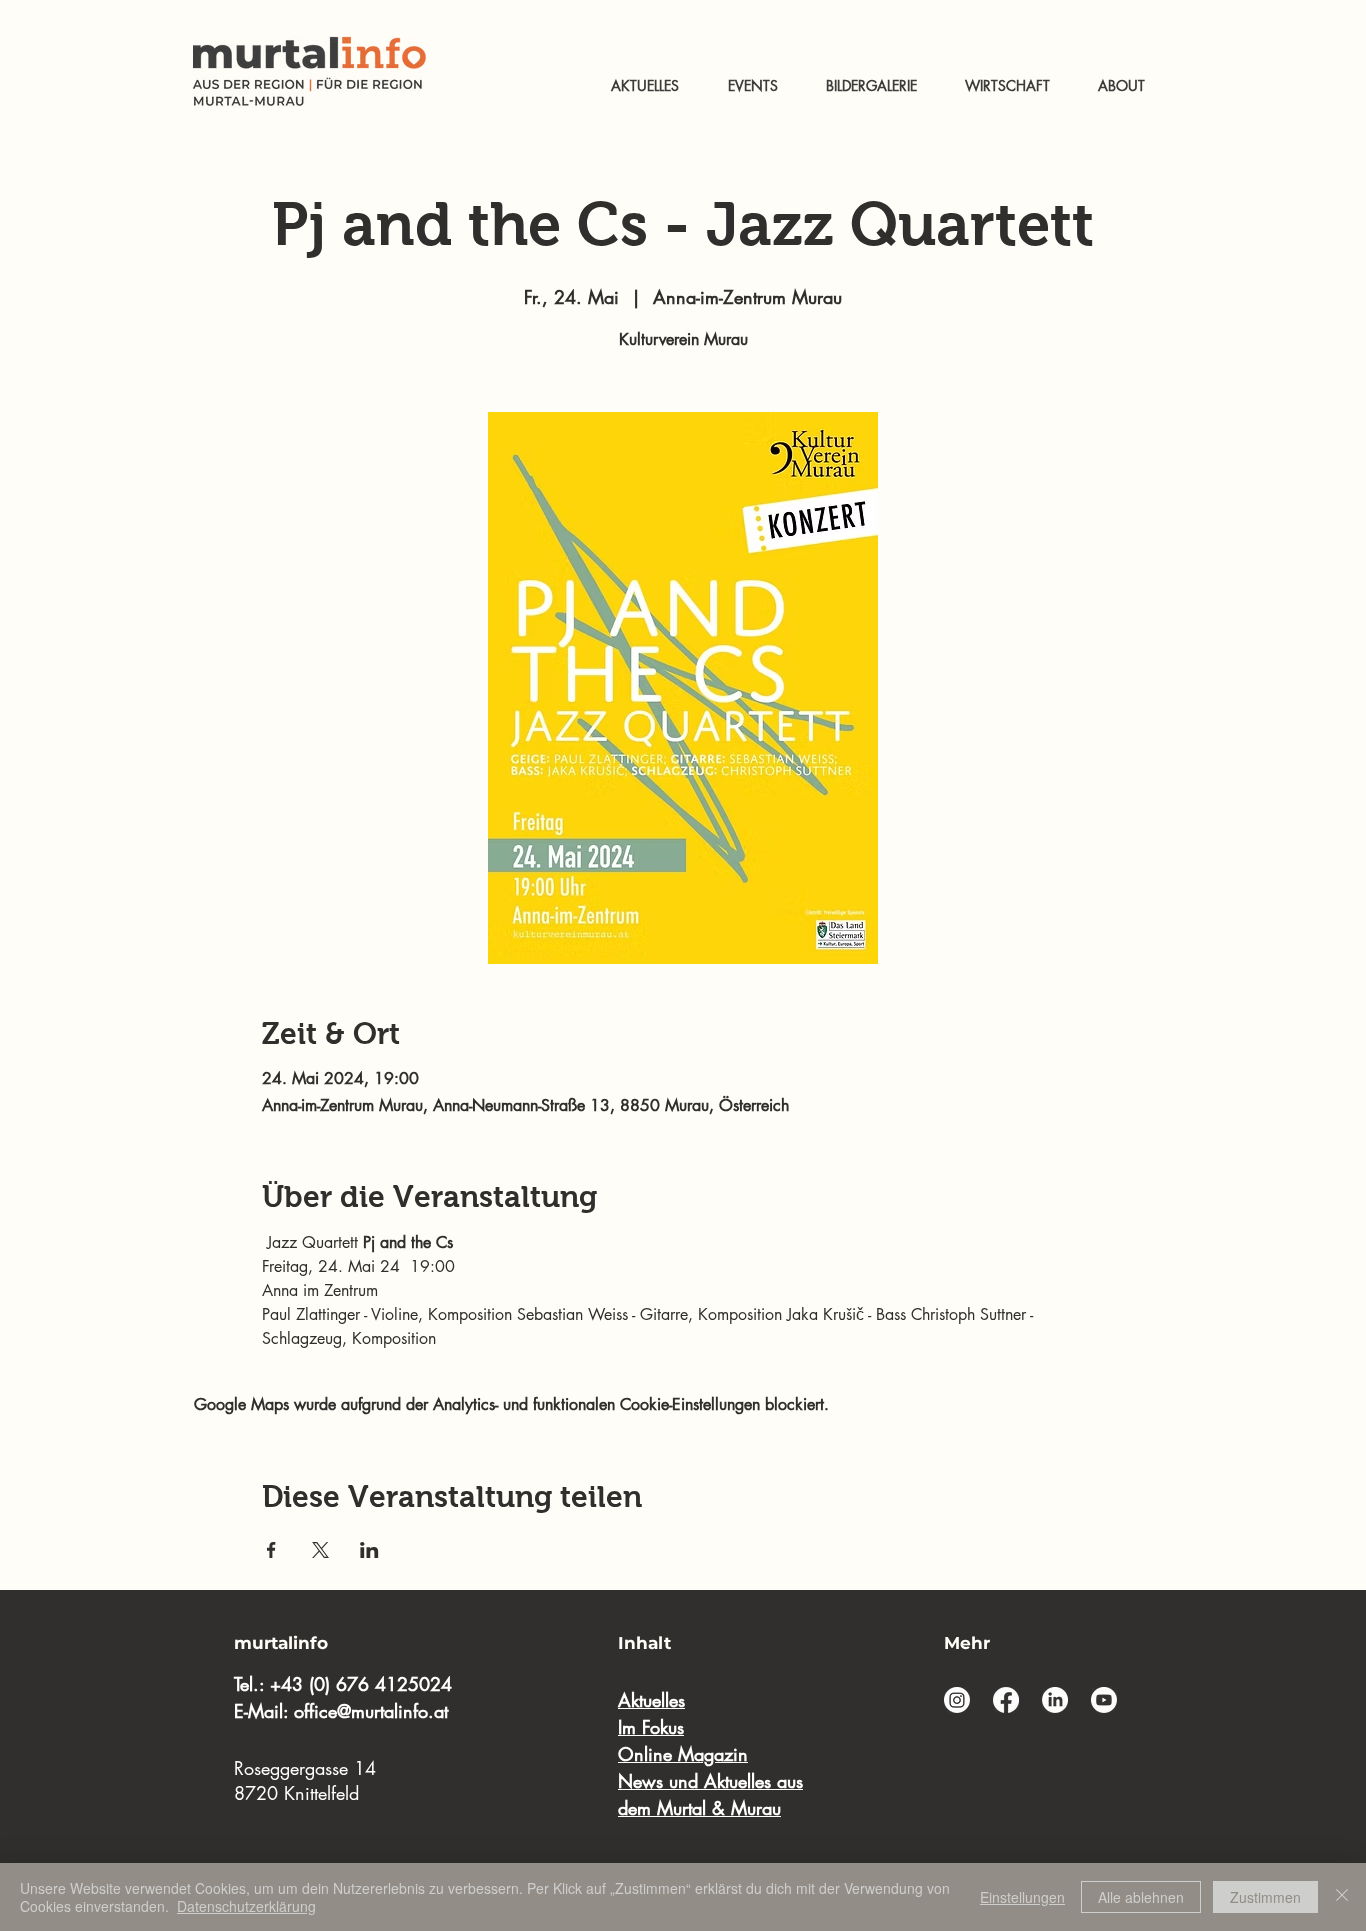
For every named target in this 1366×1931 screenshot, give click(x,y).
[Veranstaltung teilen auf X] (320, 1550)
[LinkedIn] (1055, 1700)
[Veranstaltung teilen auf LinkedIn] (369, 1550)
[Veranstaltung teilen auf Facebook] (271, 1550)
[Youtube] (1104, 1700)
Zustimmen (1265, 1897)
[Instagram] (957, 1700)
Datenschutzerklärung (246, 1906)
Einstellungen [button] (1022, 1897)
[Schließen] (1342, 1897)
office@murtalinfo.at (371, 1711)
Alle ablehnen (1141, 1897)
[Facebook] (1006, 1700)
